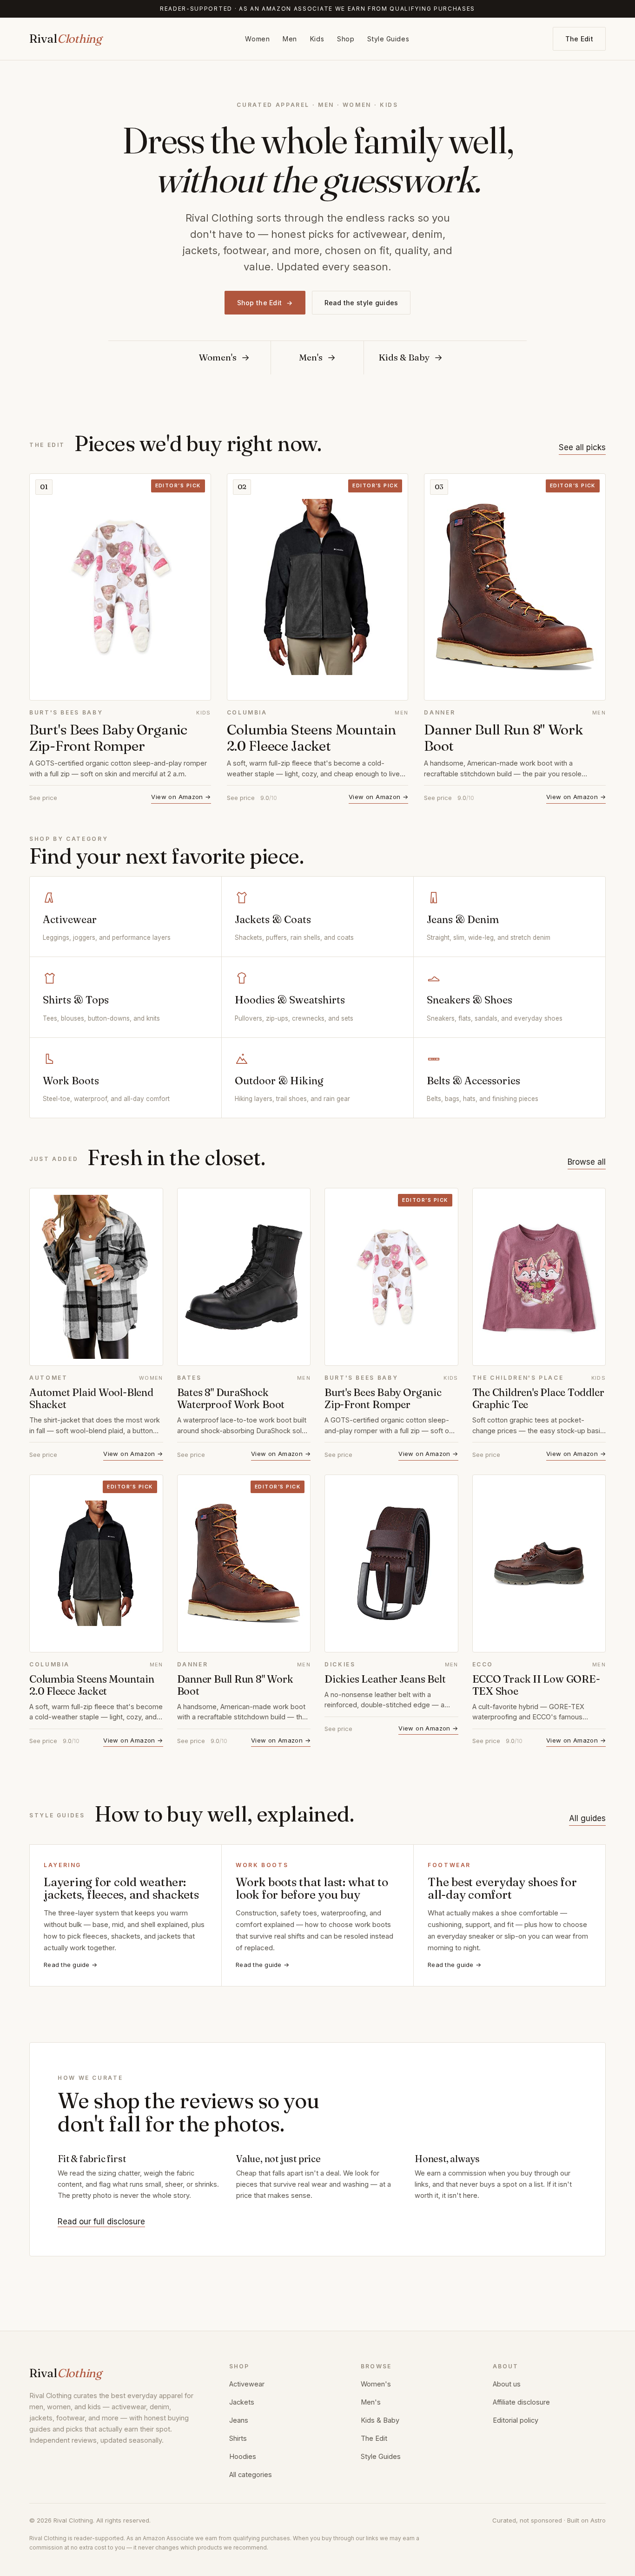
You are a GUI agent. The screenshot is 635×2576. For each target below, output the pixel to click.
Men (290, 39)
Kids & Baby (380, 2420)
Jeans (239, 2420)
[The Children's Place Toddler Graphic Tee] (539, 1277)
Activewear (247, 2384)
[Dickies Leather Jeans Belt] (391, 1563)
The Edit (579, 39)
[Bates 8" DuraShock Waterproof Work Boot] (244, 1277)
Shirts (238, 2438)
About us (507, 2384)
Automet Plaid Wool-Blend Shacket (91, 1398)
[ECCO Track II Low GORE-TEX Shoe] (539, 1563)
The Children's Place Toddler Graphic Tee (538, 1398)
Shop (346, 39)
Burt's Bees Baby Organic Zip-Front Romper (108, 738)
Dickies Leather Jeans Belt (385, 1679)
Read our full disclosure (101, 2222)
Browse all (587, 1162)
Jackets (242, 2402)
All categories (251, 2474)
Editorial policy (516, 2420)
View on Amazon (181, 797)
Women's (376, 2384)
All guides (587, 1818)
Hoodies (243, 2456)
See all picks (582, 447)
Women (257, 39)
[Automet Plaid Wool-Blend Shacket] (96, 1277)
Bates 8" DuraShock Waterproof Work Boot (231, 1398)
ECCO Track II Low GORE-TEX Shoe (536, 1685)
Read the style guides (361, 303)
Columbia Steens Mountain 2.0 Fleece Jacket (311, 738)
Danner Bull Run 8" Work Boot (503, 738)
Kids (317, 39)
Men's (371, 2402)
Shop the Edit (265, 303)
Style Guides (388, 39)
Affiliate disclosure (521, 2402)
